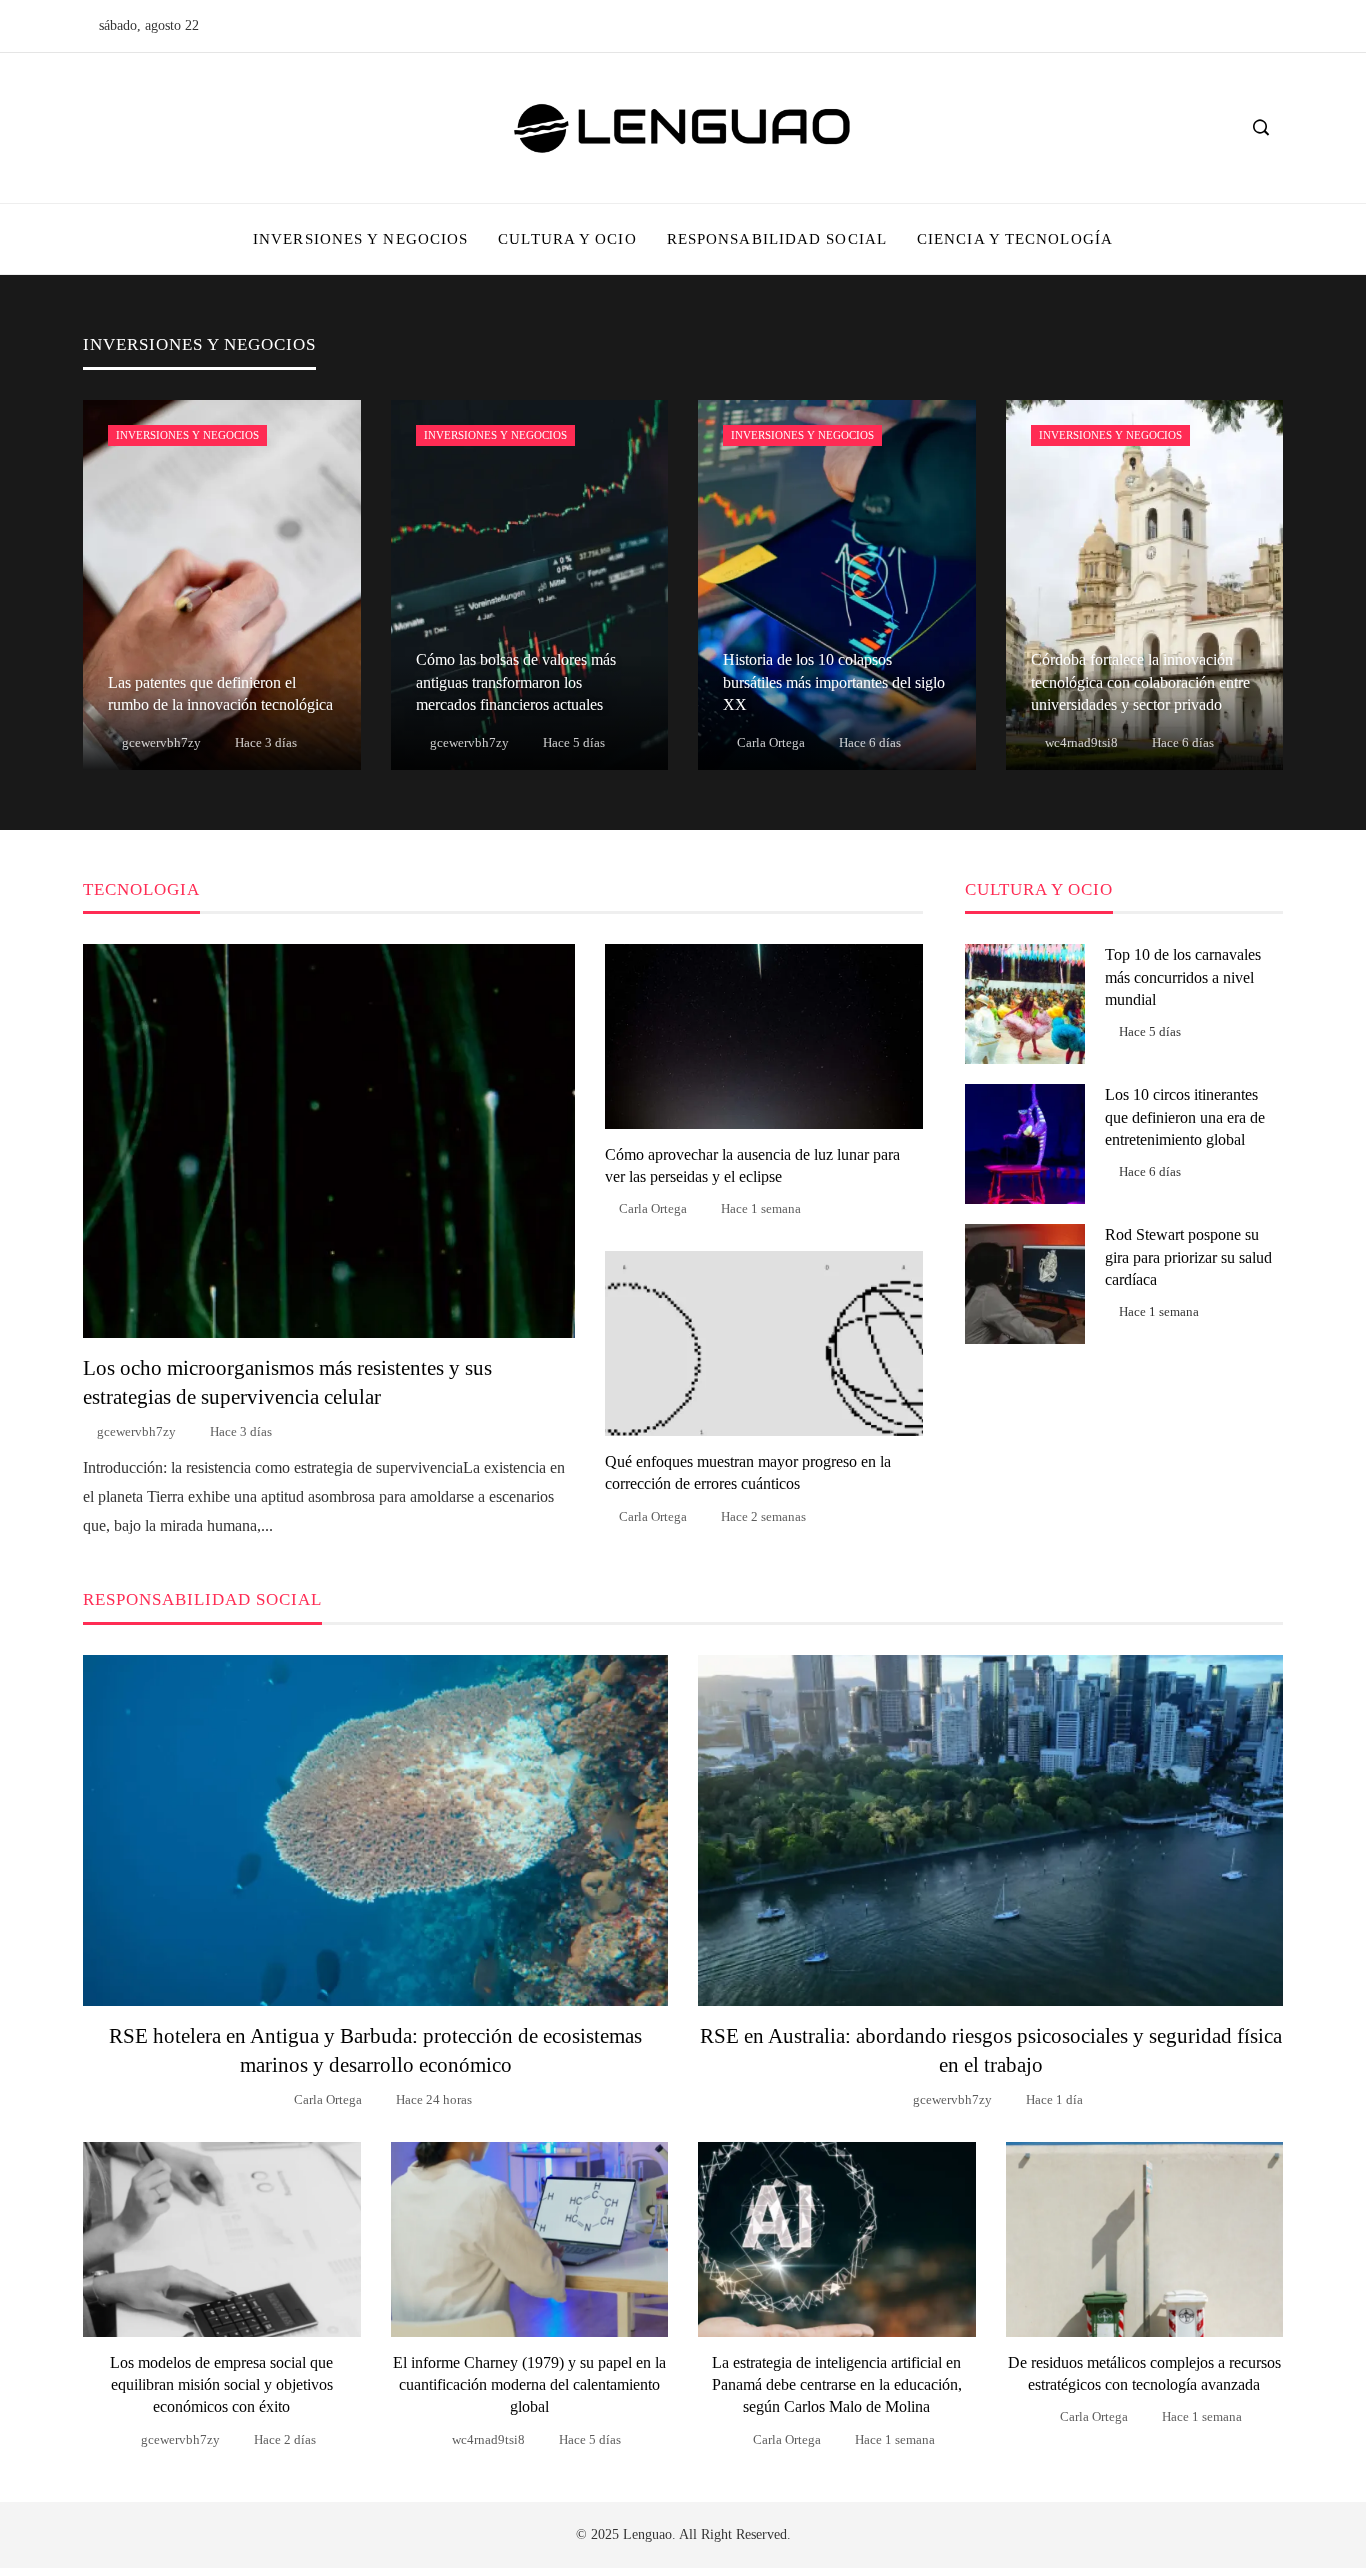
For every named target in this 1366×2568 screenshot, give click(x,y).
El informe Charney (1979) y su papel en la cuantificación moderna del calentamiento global (529, 2385)
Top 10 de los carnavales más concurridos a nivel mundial (1183, 977)
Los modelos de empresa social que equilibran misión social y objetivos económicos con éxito (221, 2385)
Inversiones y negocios (187, 435)
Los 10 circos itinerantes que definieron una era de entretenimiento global (1185, 1117)
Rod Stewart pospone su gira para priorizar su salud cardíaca (1188, 1257)
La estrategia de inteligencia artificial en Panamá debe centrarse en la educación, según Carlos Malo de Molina (837, 2385)
